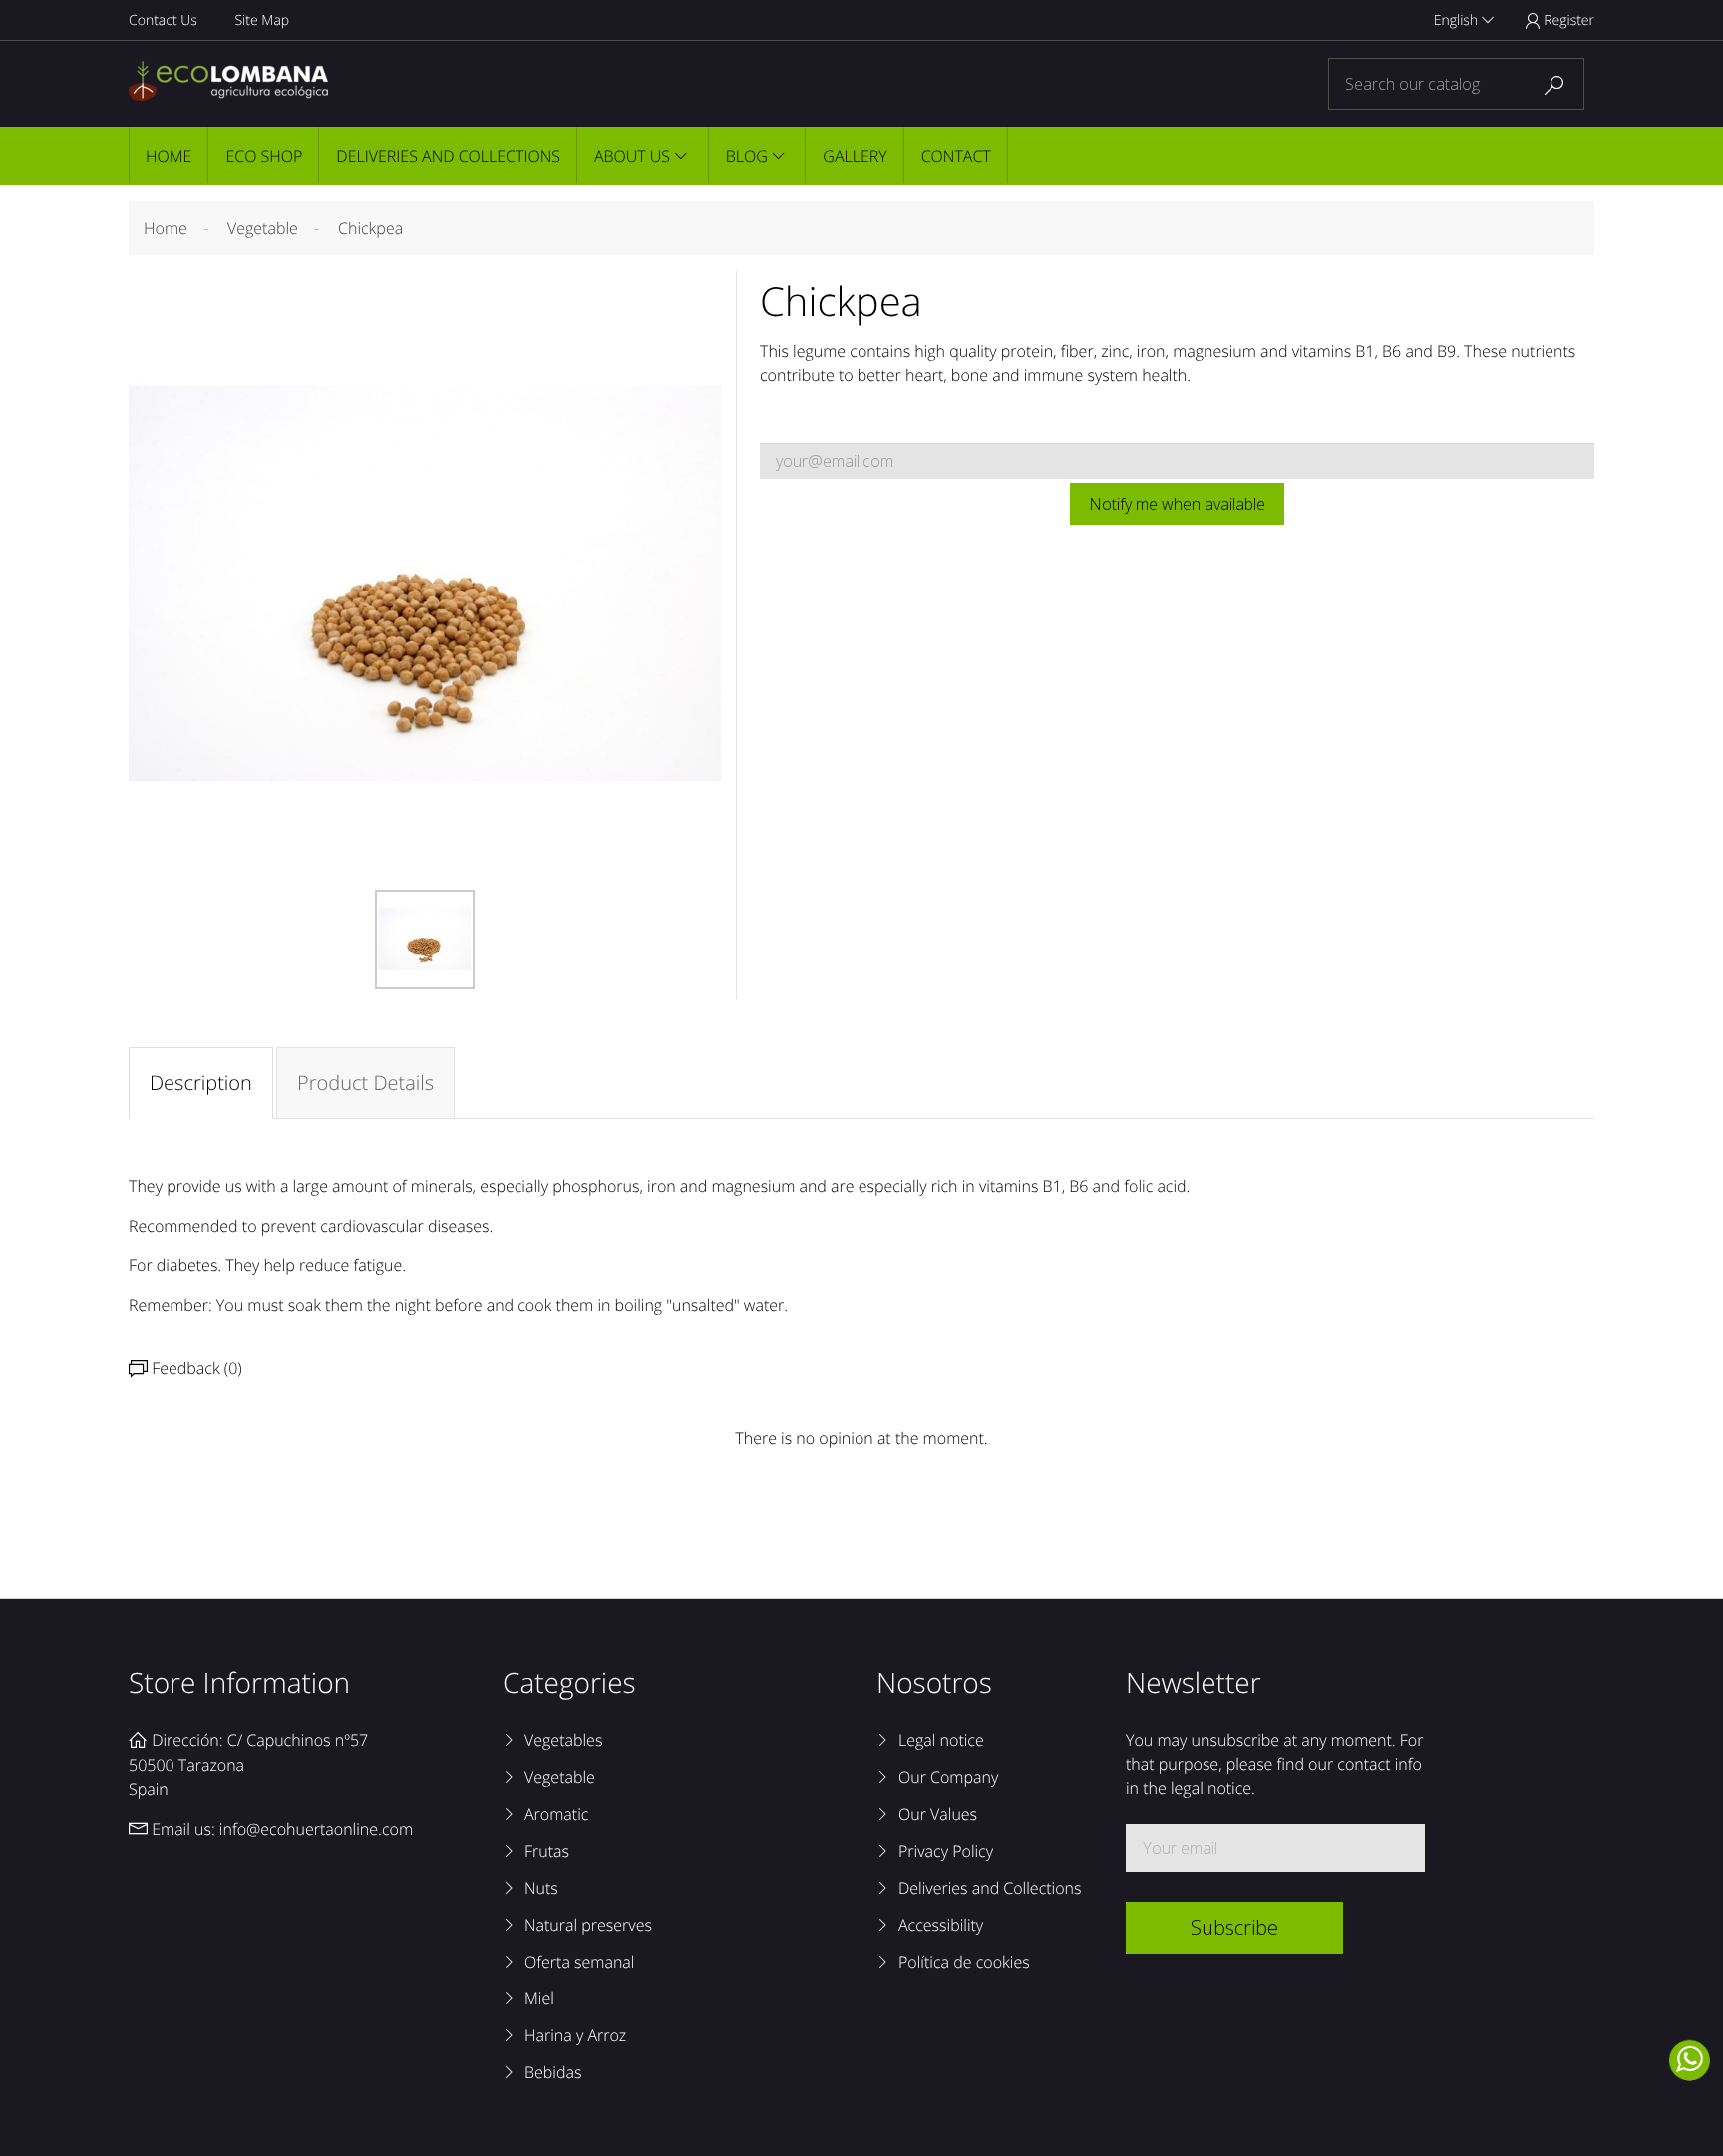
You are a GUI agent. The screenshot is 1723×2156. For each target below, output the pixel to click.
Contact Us (163, 20)
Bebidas (553, 2072)
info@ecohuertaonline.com (316, 1829)
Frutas (547, 1851)
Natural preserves (588, 1925)
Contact (956, 156)
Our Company (948, 1777)
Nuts (541, 1888)
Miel (539, 1998)
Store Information (239, 1683)
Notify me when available (1177, 504)
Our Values (938, 1814)
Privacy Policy (946, 1851)
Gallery (855, 156)
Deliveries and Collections (448, 156)
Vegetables (563, 1740)
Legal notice (941, 1740)
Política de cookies (964, 1962)
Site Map (262, 20)
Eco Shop (264, 156)
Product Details (365, 1082)
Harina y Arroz (575, 2035)
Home (169, 156)
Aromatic (556, 1814)
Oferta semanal (579, 1962)
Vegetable (560, 1777)
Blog (747, 156)
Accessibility (941, 1925)
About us (632, 156)
